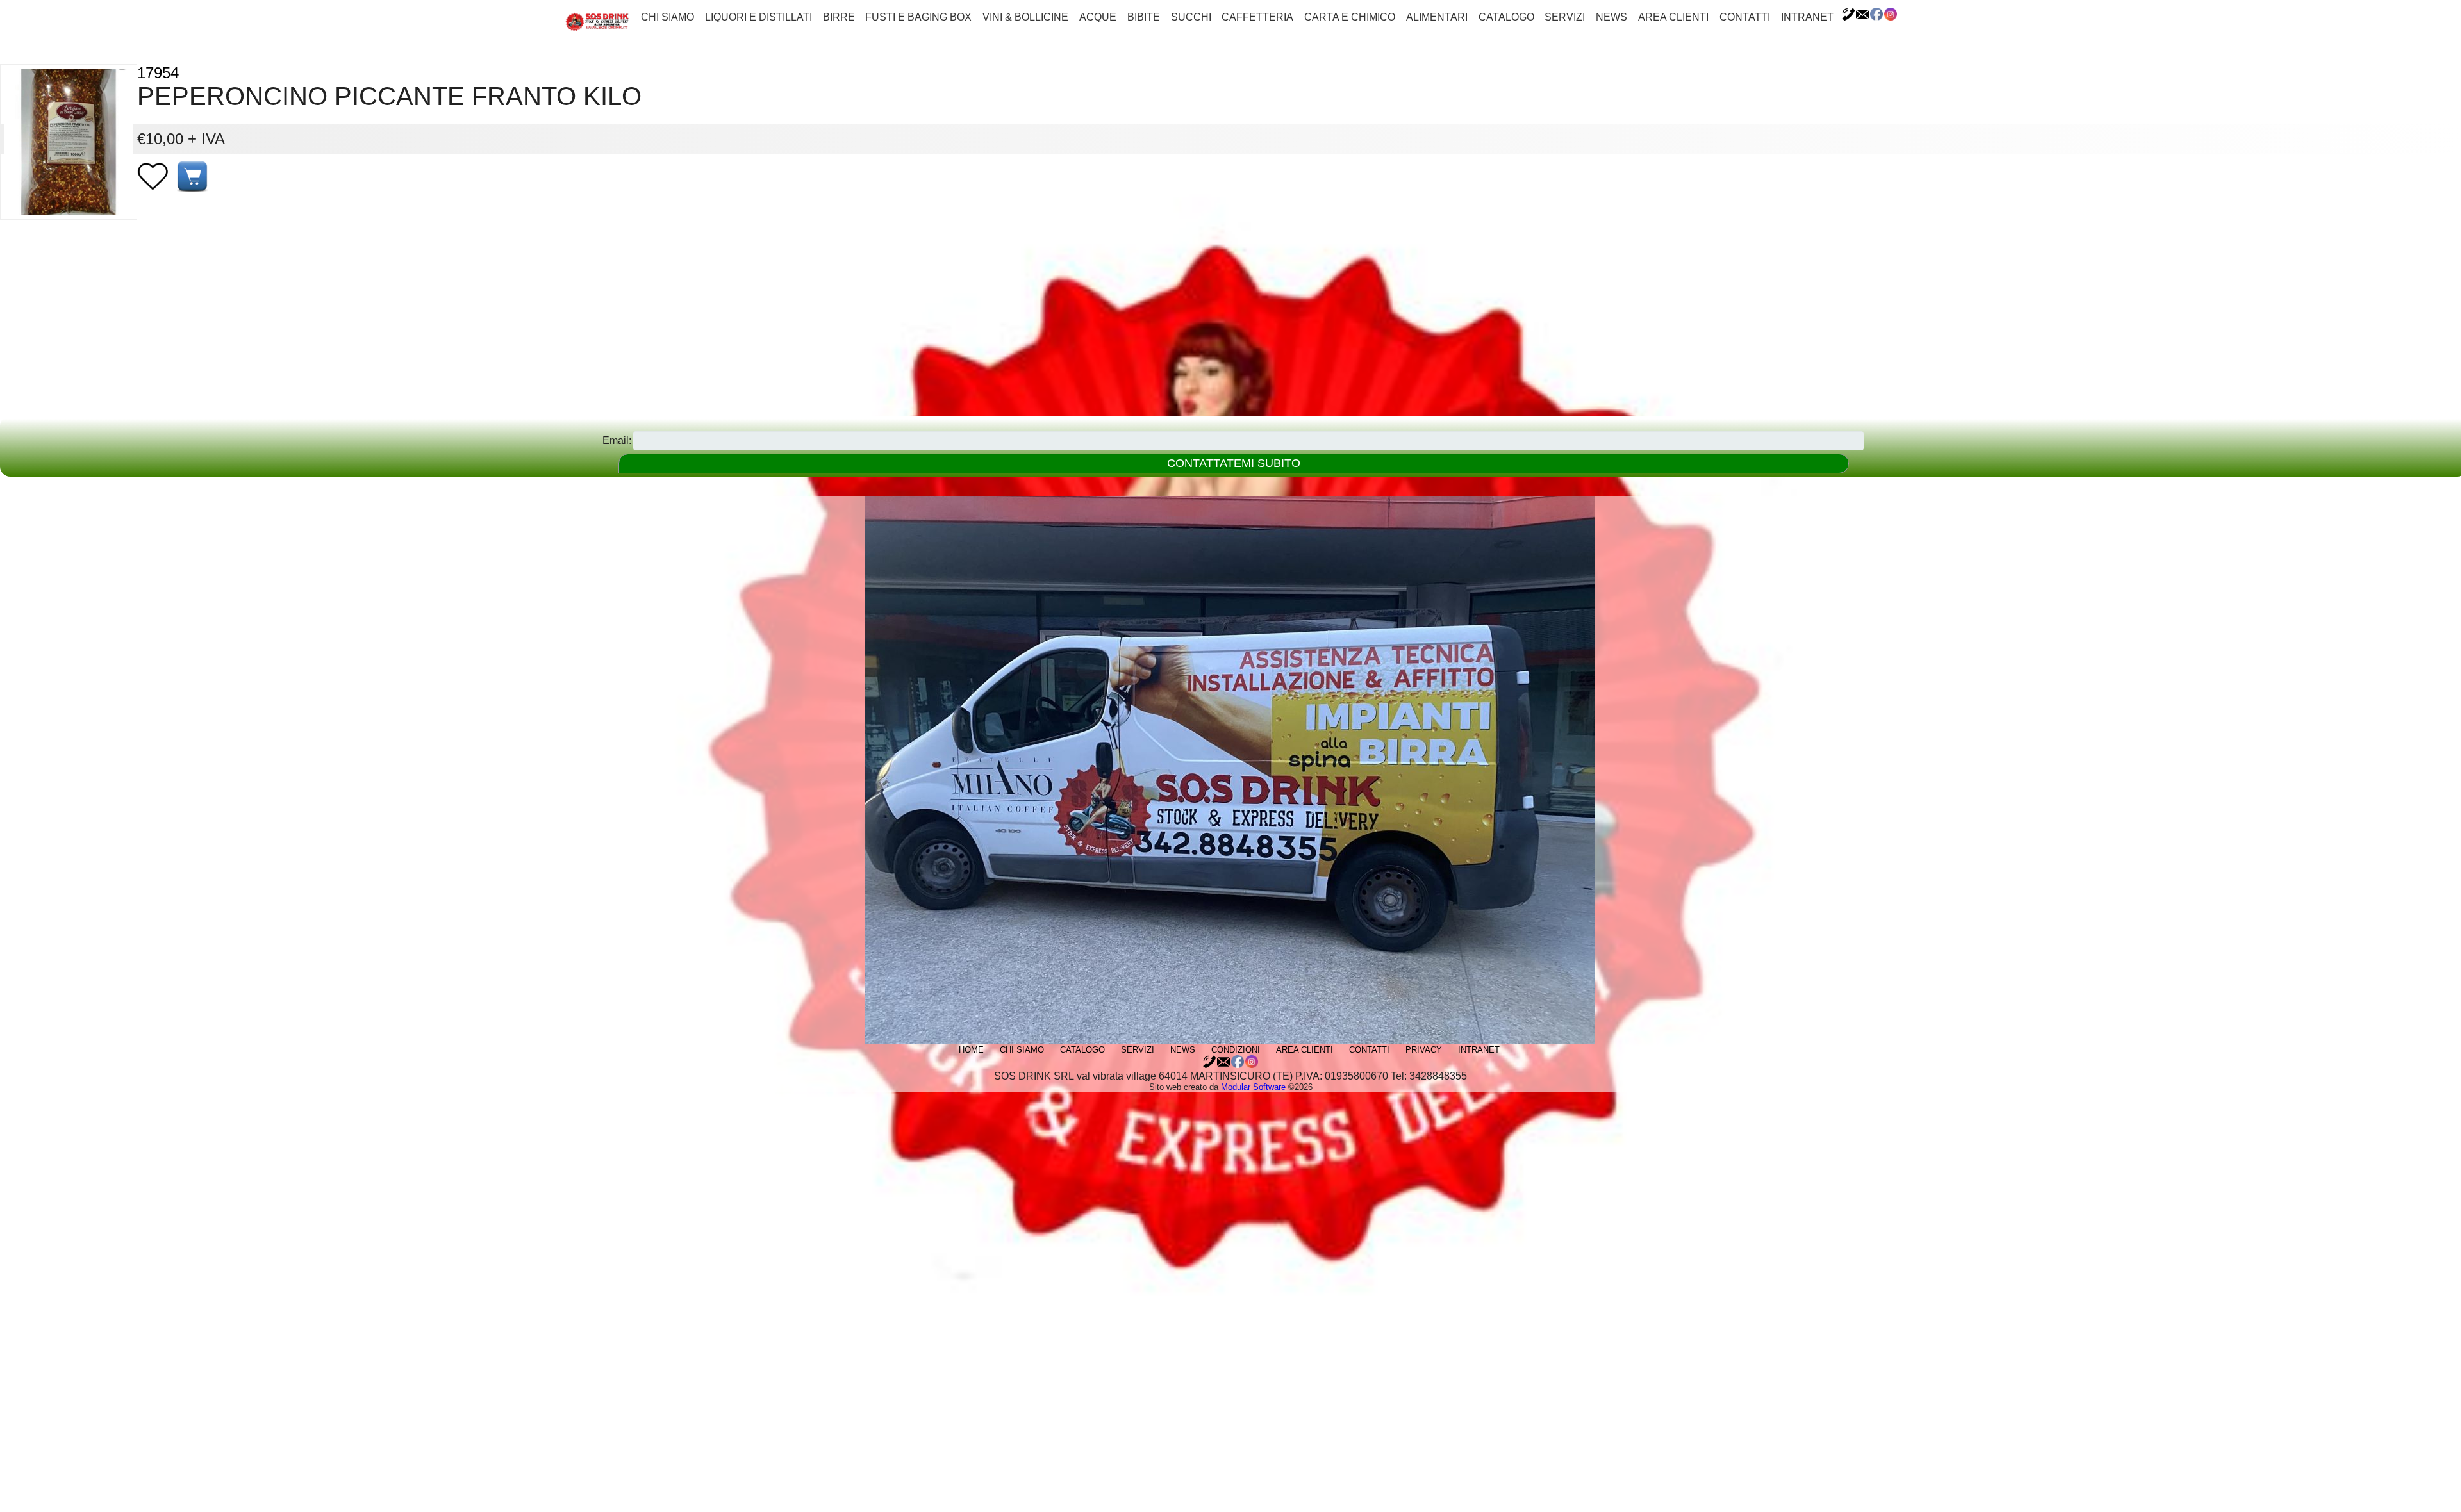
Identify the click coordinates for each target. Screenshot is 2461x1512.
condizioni (1236, 1050)
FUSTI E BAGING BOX (918, 17)
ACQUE (1098, 17)
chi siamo (667, 17)
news (1612, 17)
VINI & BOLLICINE (1025, 17)
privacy (1424, 1050)
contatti (1745, 17)
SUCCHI (1191, 17)
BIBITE (1144, 17)
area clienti (1673, 17)
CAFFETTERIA (1257, 17)
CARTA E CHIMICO (1350, 17)
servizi (1565, 17)
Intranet (1807, 17)
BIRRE (839, 17)
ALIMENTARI (1437, 17)
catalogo (1506, 17)
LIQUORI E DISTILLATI (758, 17)
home (971, 1050)
